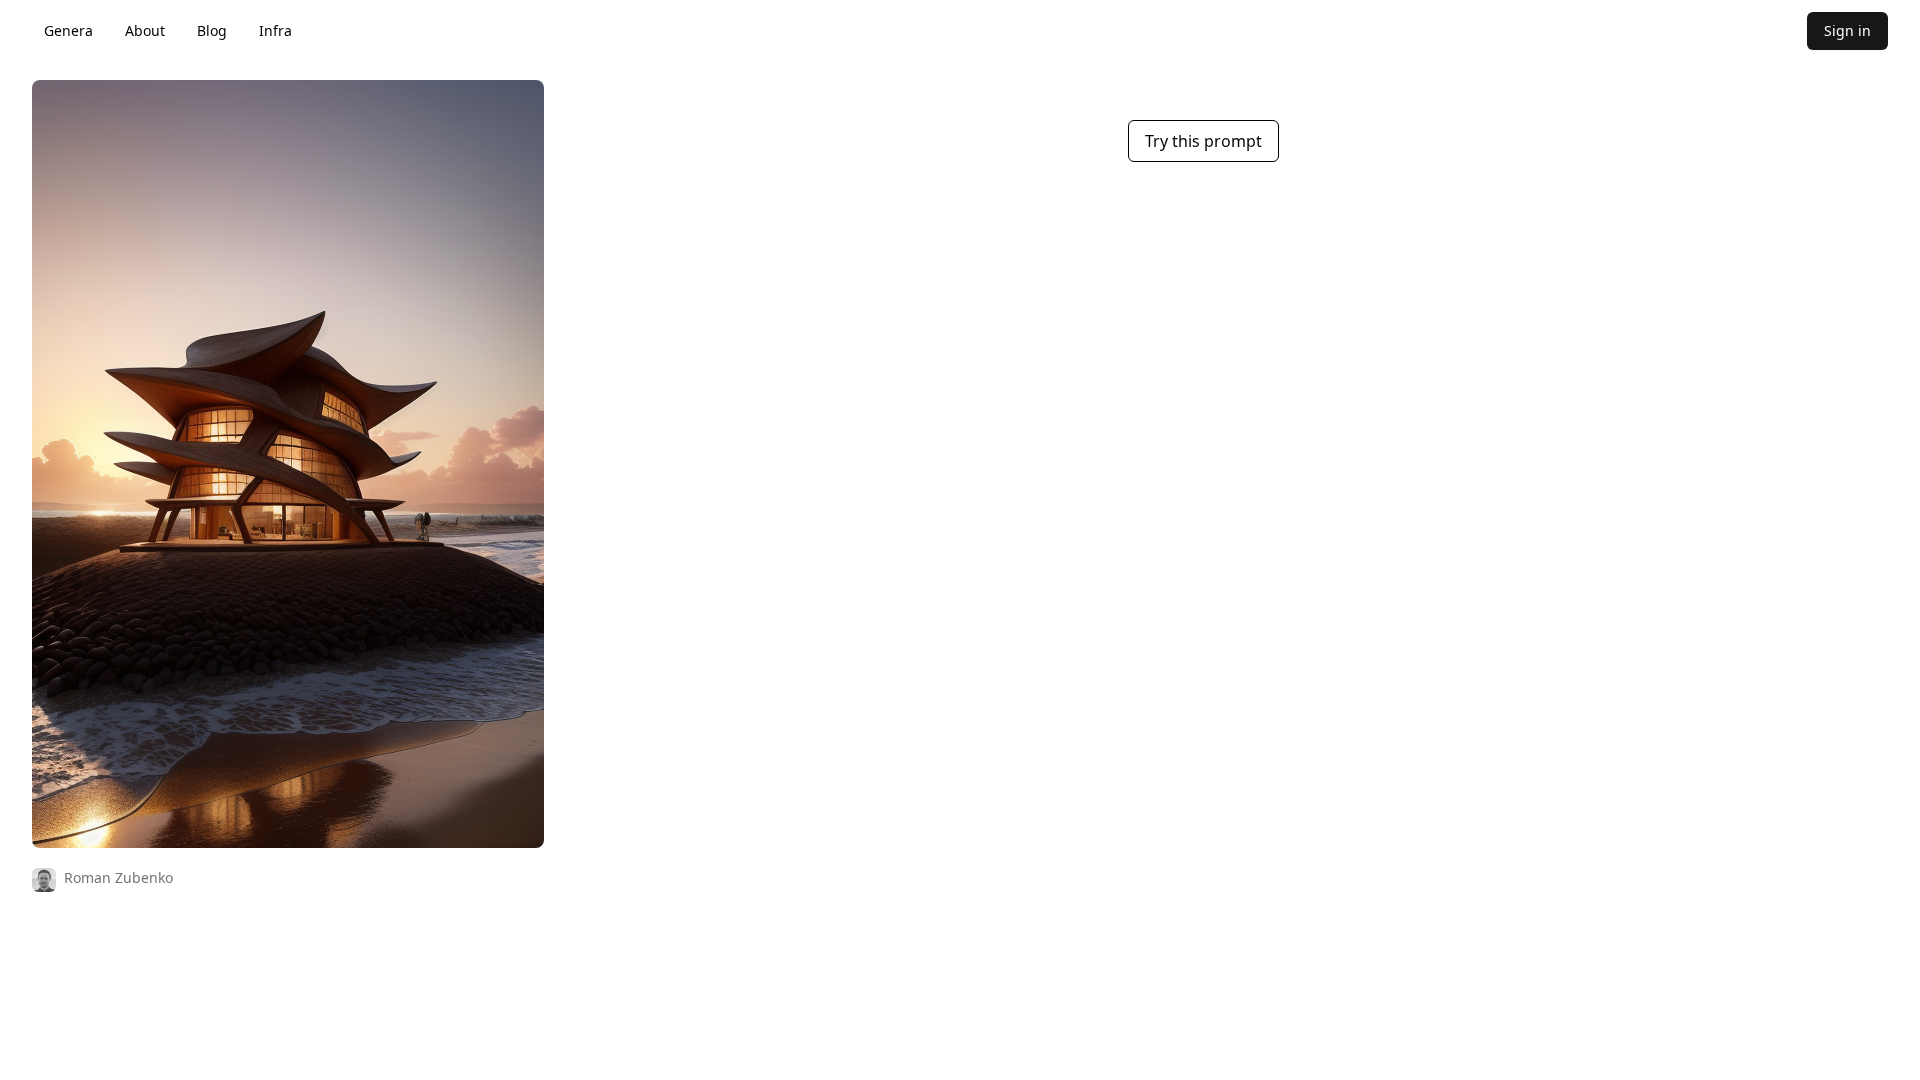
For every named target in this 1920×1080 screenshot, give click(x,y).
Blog (212, 30)
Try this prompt (1203, 141)
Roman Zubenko (118, 877)
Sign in (1847, 30)
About (145, 30)
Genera (68, 30)
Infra (275, 30)
